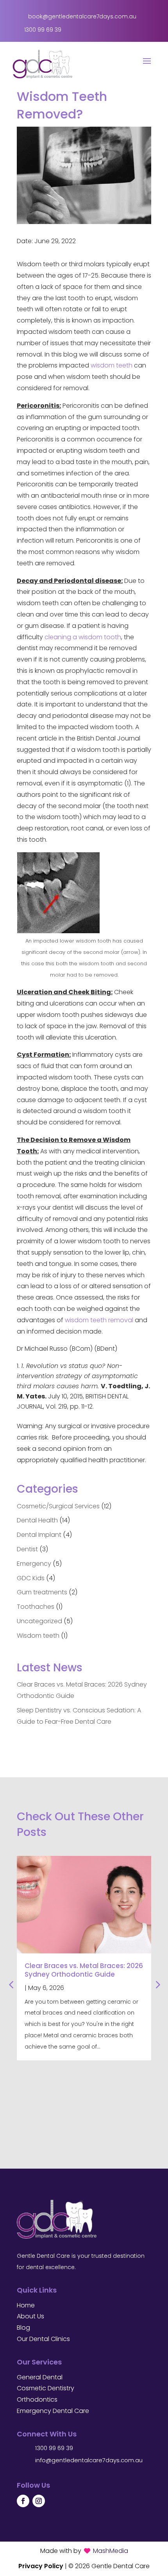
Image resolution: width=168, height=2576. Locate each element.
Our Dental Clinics (43, 2339)
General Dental (40, 2377)
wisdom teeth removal (99, 1320)
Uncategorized (39, 1621)
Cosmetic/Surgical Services (58, 1506)
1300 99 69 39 (54, 2448)
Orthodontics (37, 2399)
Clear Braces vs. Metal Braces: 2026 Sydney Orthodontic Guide (84, 1970)
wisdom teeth (112, 365)
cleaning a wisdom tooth (83, 637)
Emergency (34, 1564)
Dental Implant (39, 1535)
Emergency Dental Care (53, 2411)
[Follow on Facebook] (23, 2501)
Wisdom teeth (38, 1636)
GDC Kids (31, 1578)
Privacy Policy (41, 2566)
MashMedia (111, 2551)
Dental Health (37, 1520)
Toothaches (36, 1607)
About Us (30, 2316)
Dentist (27, 1549)
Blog (23, 2328)
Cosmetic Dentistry (46, 2388)
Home (26, 2305)
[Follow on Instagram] (39, 2501)
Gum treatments (42, 1592)
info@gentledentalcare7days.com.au (89, 2460)
